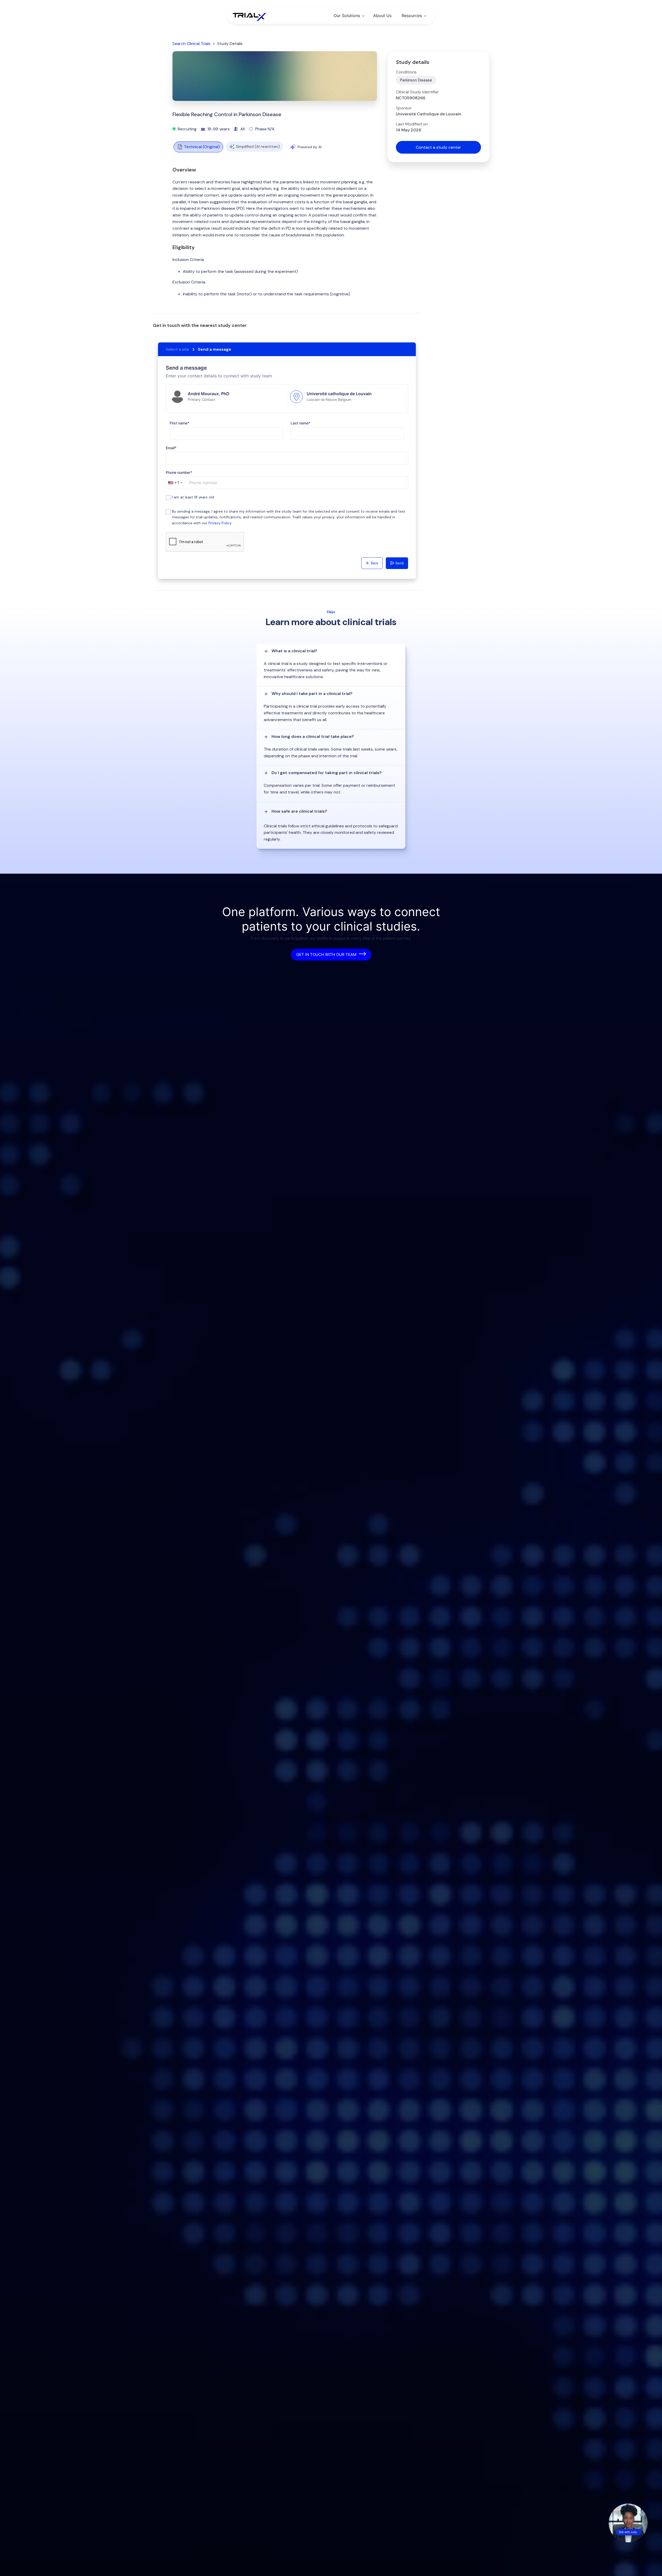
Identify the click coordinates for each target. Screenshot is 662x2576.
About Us (382, 16)
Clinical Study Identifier (417, 92)
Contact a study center (438, 147)
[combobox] (175, 483)
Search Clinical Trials (191, 44)
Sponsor (404, 108)
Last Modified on (412, 124)
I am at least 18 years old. (193, 497)
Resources (412, 16)
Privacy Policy (220, 523)
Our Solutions (347, 16)
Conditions (406, 72)
